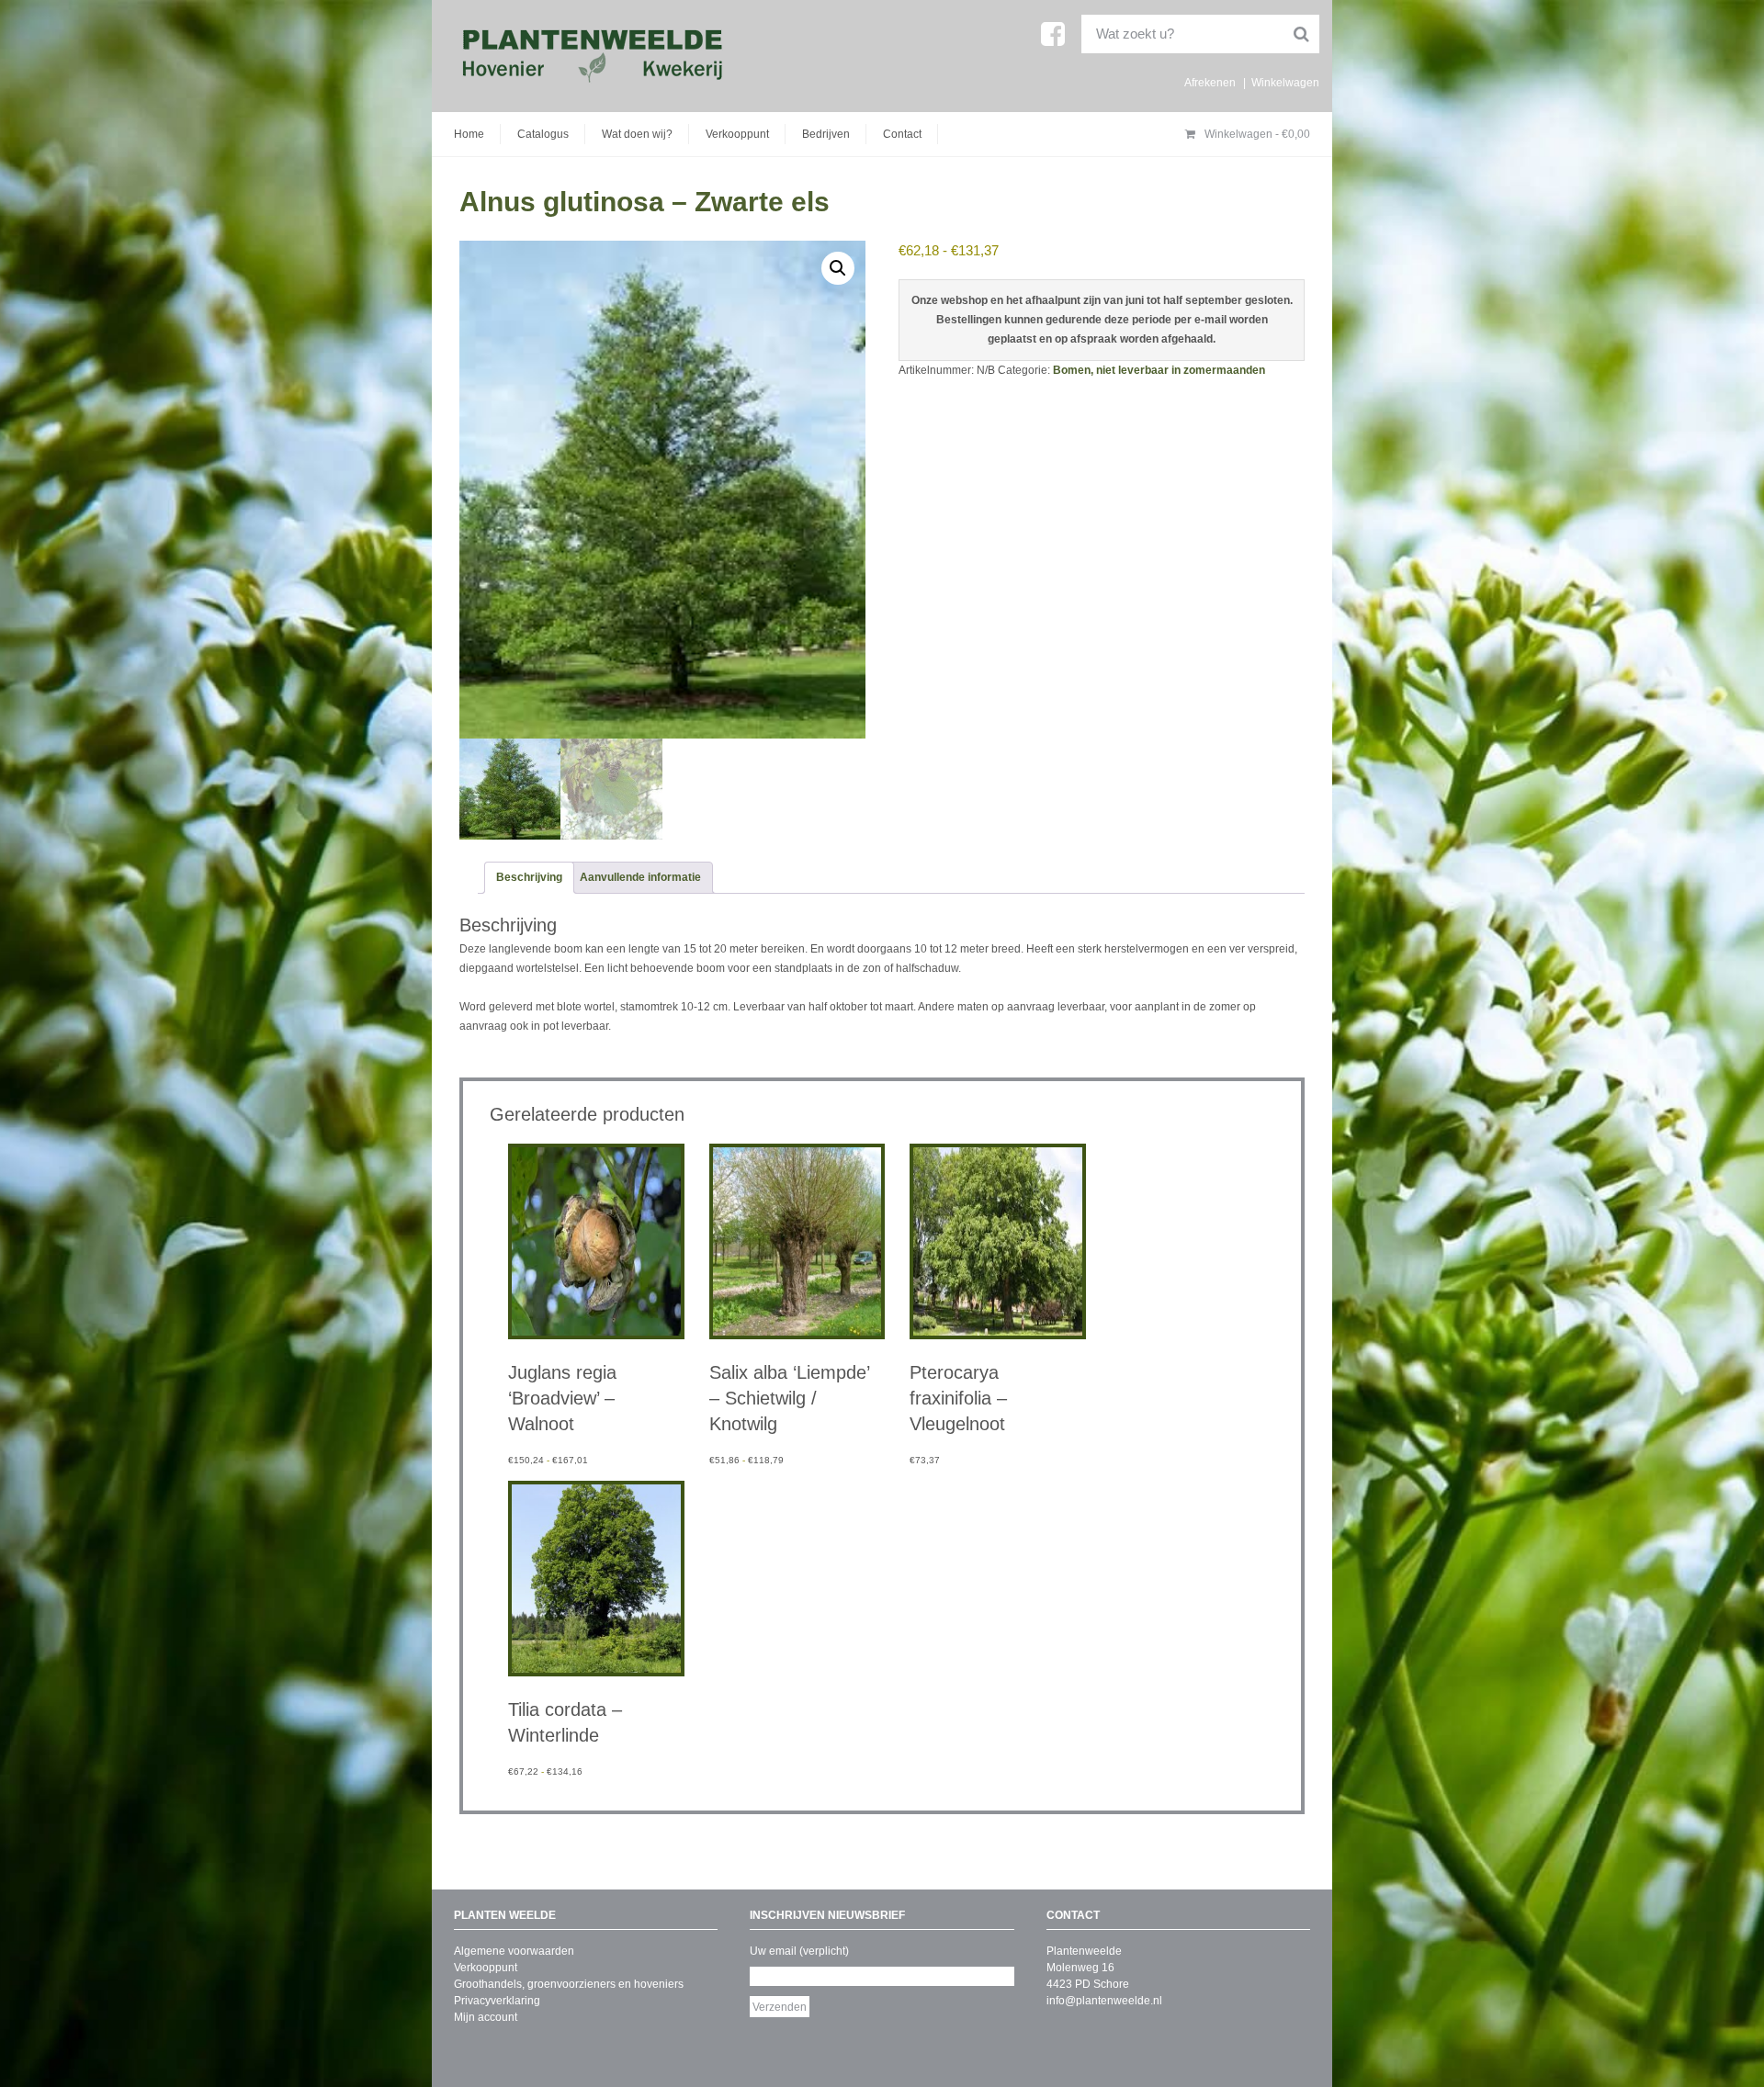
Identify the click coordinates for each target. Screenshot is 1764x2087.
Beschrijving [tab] (529, 877)
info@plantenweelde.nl (1104, 2001)
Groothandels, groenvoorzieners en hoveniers (569, 1984)
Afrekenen (1210, 83)
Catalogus (543, 134)
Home (469, 134)
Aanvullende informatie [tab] (640, 877)
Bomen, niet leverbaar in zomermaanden (1159, 370)
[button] (838, 268)
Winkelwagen (1285, 83)
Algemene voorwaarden (514, 1951)
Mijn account (486, 2017)
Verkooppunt (737, 134)
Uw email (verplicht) (799, 1951)
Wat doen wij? (637, 134)
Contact (902, 134)
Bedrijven (826, 134)
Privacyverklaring (497, 2001)
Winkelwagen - (1256, 134)
